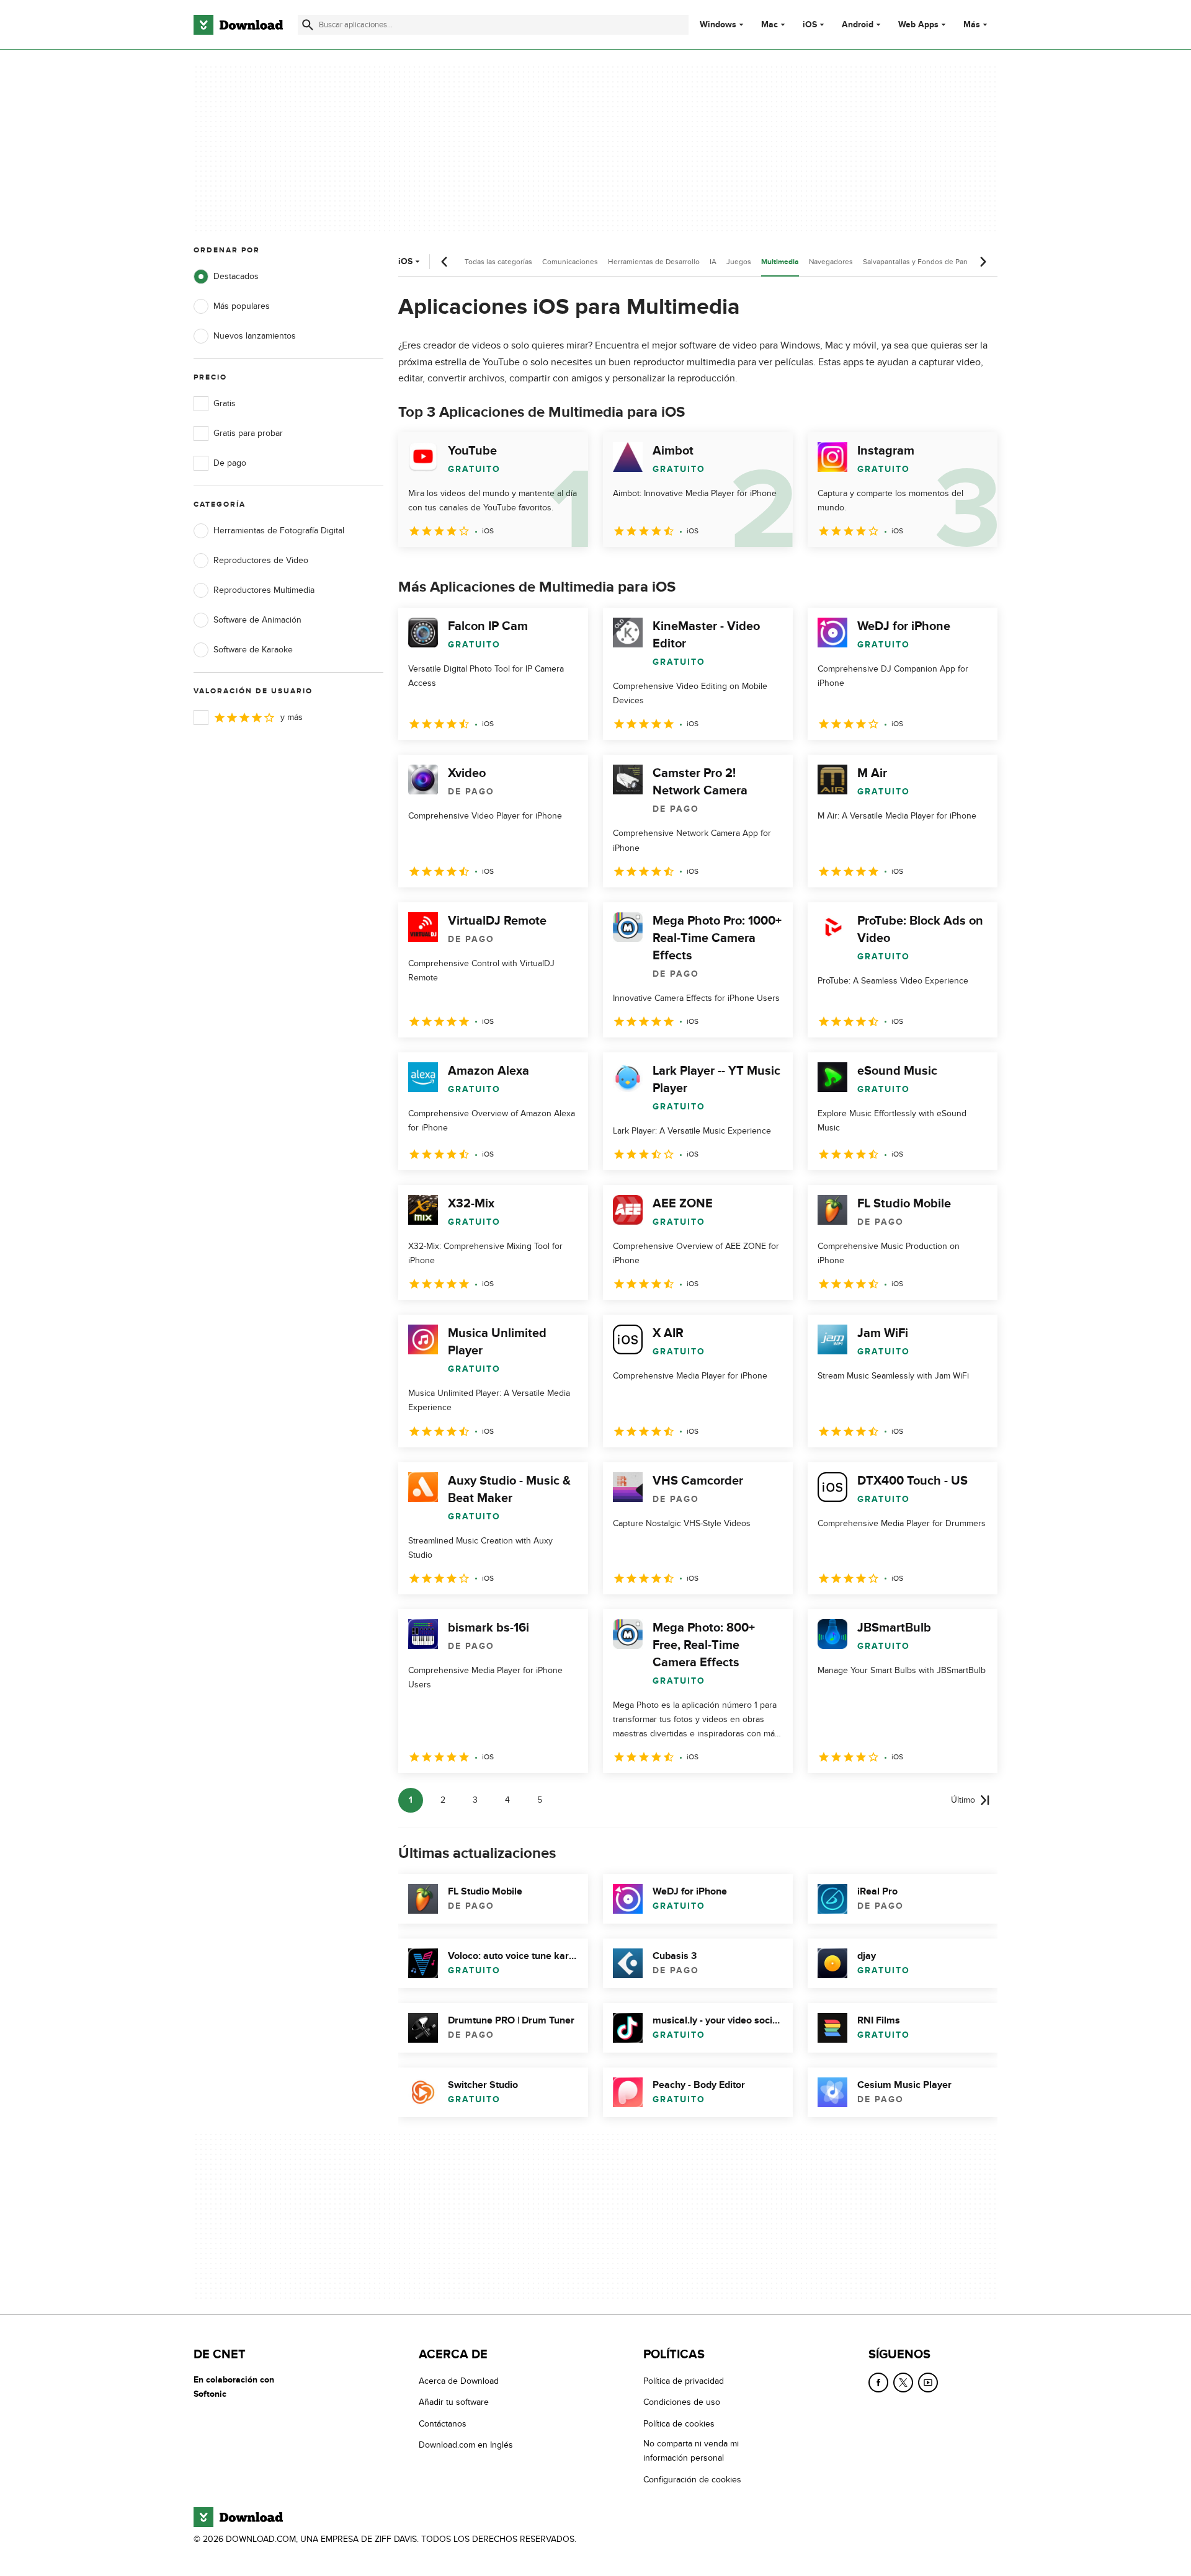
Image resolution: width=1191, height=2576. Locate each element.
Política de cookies (679, 2424)
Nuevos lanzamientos (255, 336)
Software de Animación (257, 620)
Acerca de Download (459, 2381)
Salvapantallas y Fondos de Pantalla (922, 262)
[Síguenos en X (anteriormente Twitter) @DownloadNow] (903, 2383)
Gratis (225, 403)
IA (713, 262)
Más (972, 24)
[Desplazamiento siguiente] (983, 262)
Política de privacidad (684, 2381)
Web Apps (918, 25)
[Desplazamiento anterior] (445, 262)
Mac (769, 25)
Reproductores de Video (261, 560)
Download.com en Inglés (466, 2445)
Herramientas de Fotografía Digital (279, 531)
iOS (810, 25)
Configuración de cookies (692, 2479)
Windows (718, 25)
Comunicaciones (570, 262)
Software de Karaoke (253, 650)
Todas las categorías (498, 262)
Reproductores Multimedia (264, 590)
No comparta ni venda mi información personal (691, 2451)
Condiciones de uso (682, 2402)
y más (292, 717)
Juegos (739, 262)
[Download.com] (238, 25)
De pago (230, 463)
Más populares (242, 306)
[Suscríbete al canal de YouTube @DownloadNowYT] (928, 2383)
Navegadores (831, 262)
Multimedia (780, 262)
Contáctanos (443, 2424)
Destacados (236, 276)
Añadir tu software (454, 2402)
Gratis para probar (248, 433)
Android (858, 25)
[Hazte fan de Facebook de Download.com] (878, 2383)
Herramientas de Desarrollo (654, 262)
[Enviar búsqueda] (308, 25)
